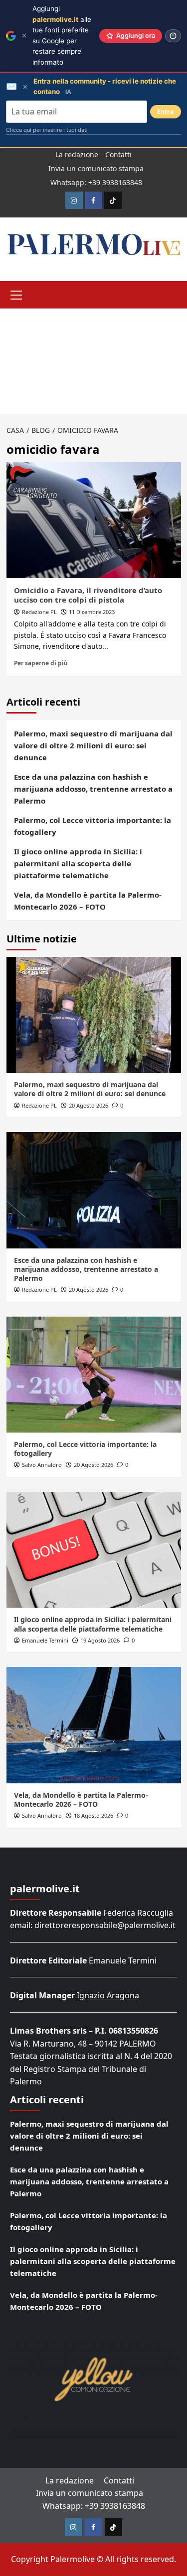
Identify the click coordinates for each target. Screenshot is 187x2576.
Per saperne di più (41, 663)
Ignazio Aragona (108, 1995)
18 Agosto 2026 (93, 1815)
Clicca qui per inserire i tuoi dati (47, 130)
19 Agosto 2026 (100, 1640)
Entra (166, 112)
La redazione (77, 155)
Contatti (118, 155)
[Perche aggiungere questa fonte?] (173, 36)
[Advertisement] (93, 361)
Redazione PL (39, 612)
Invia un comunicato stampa (96, 168)
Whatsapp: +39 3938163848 (96, 182)
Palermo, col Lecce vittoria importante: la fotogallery (93, 826)
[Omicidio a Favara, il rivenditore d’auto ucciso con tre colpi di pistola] (94, 520)
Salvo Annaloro (42, 1465)
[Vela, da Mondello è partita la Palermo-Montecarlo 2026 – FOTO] (94, 1725)
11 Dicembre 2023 (92, 612)
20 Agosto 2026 (89, 1105)
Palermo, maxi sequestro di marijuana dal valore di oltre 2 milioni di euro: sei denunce (93, 745)
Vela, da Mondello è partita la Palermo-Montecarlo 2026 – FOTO (88, 901)
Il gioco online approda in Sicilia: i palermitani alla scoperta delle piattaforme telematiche (78, 863)
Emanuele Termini (45, 1640)
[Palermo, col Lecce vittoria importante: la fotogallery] (94, 1375)
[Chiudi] (24, 36)
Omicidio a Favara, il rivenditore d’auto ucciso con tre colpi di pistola (88, 595)
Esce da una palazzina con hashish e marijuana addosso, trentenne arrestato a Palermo (93, 789)
